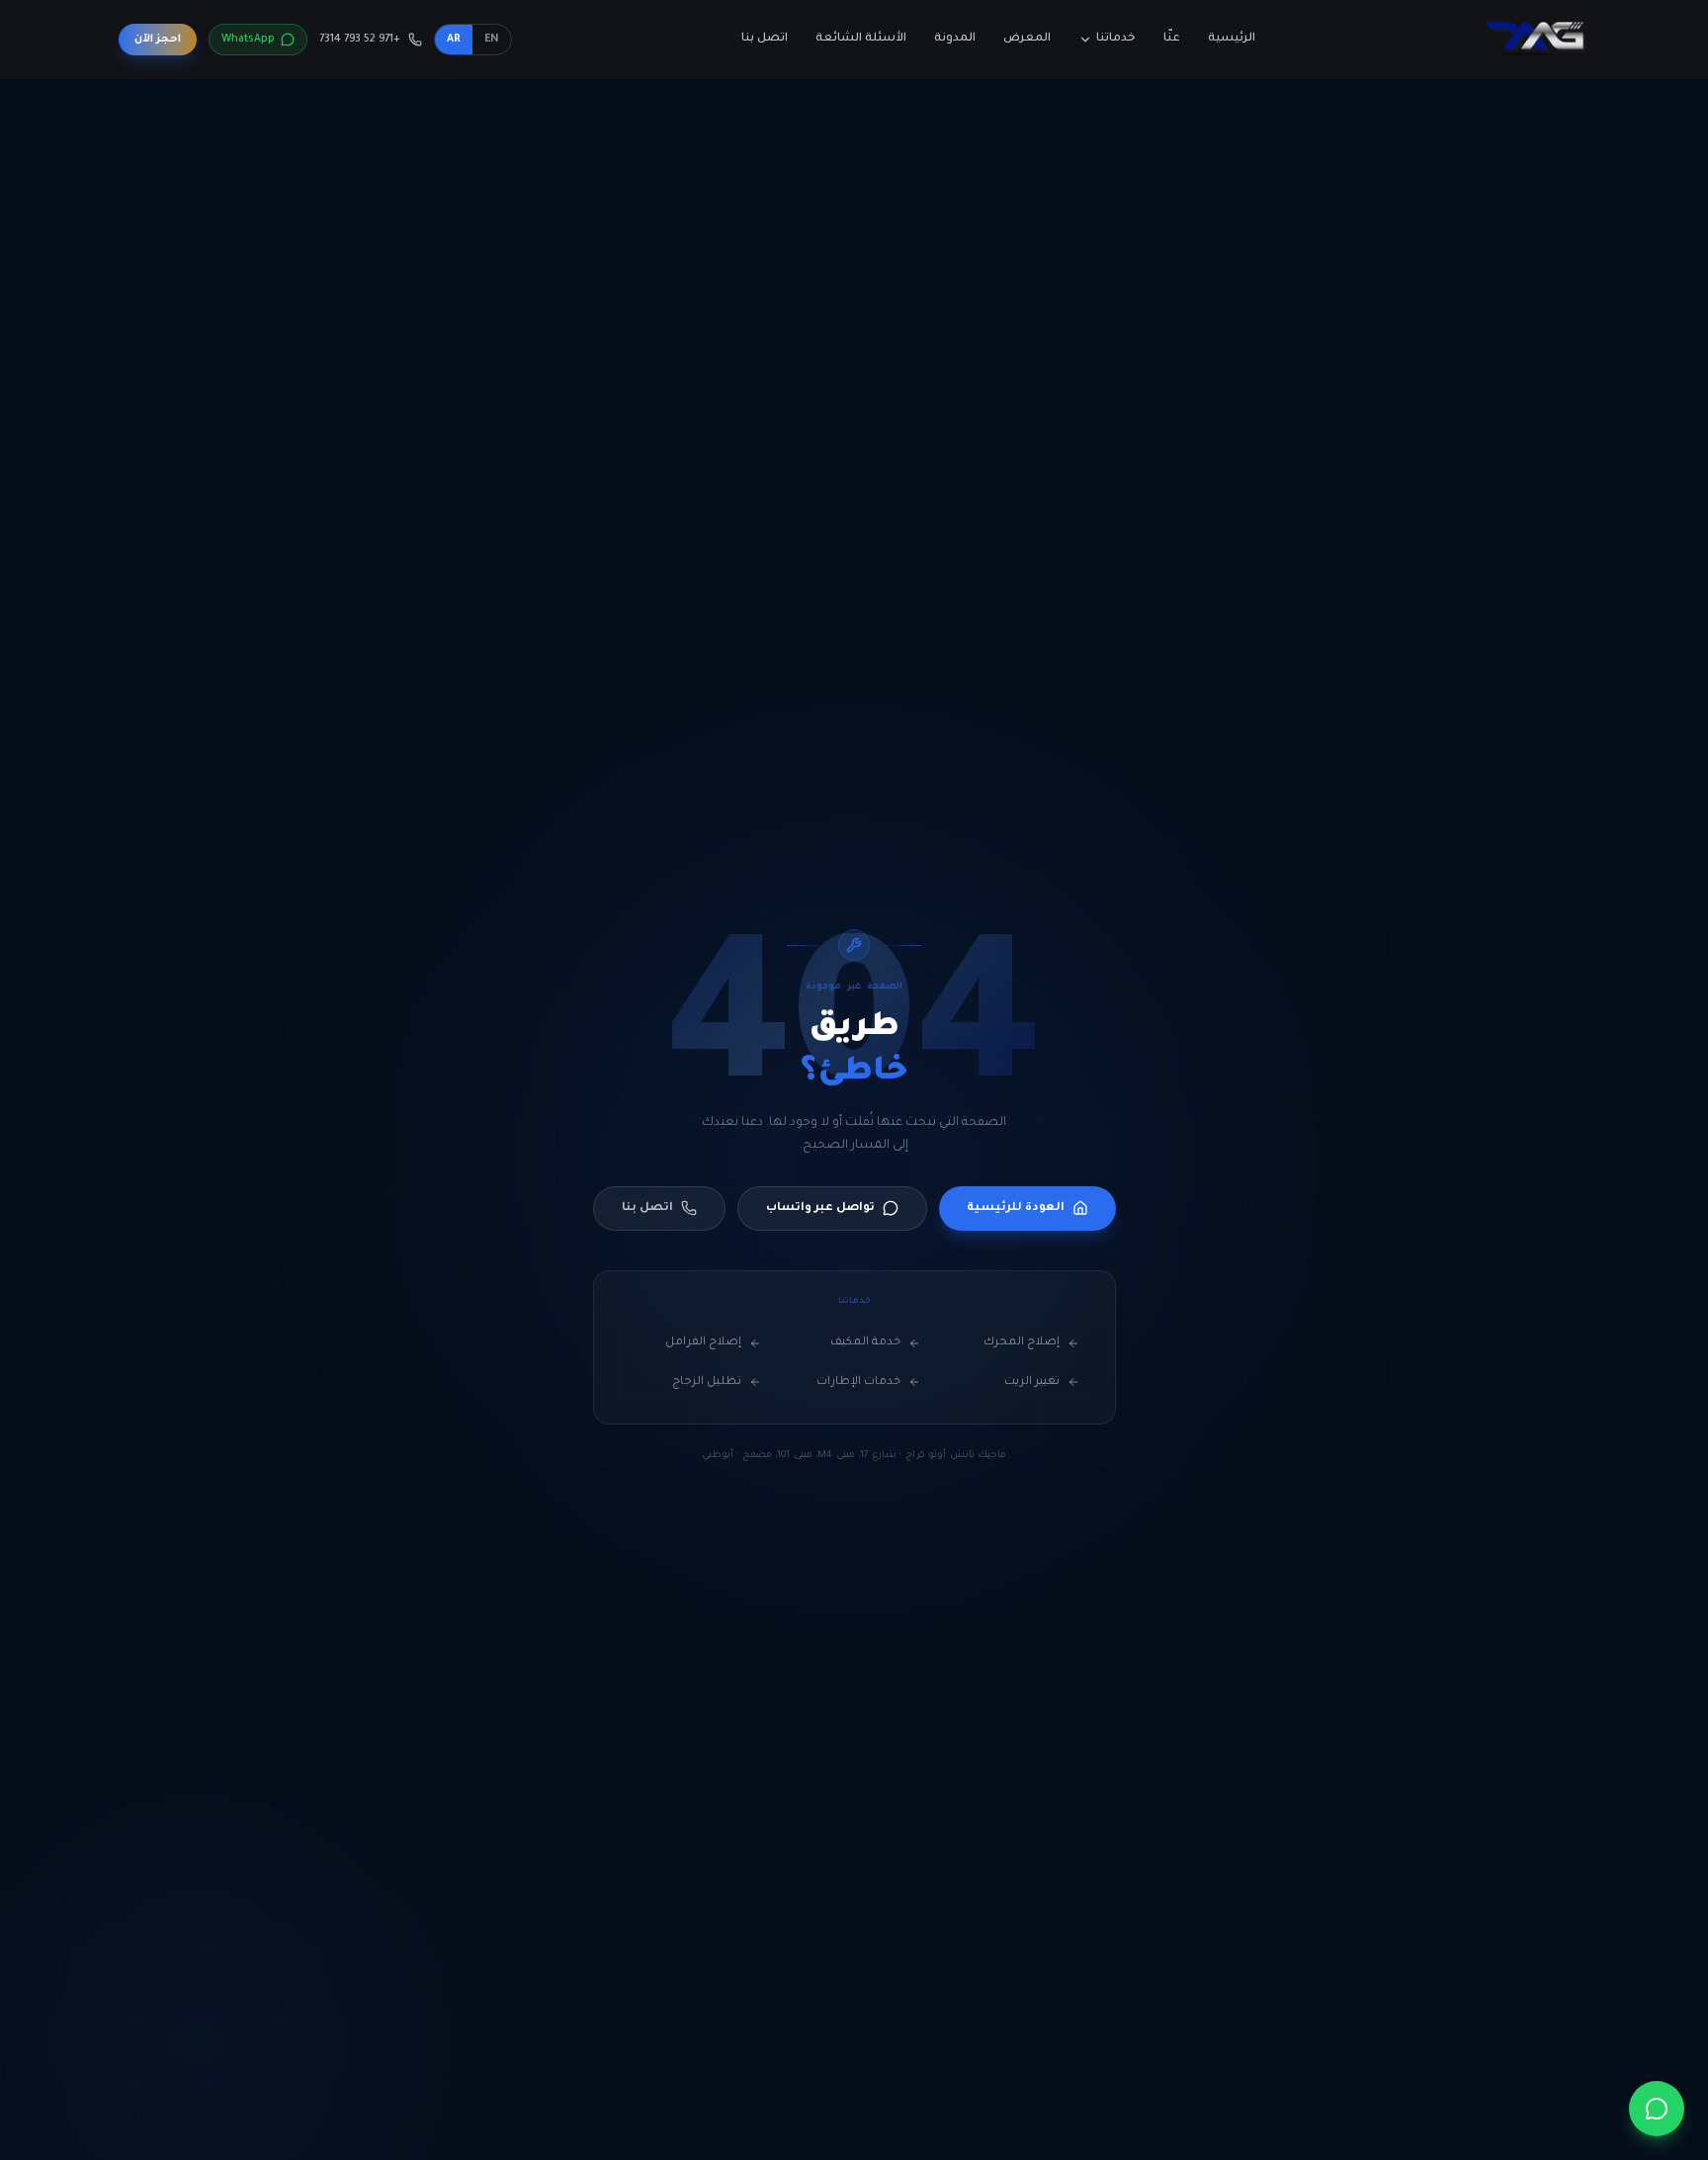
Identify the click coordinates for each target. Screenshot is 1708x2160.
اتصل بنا (765, 39)
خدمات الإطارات (858, 1382)
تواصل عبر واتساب (820, 1209)
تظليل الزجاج (707, 1382)
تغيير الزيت (1032, 1382)
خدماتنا (1116, 39)
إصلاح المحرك (1022, 1343)
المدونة (955, 39)
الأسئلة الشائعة (861, 39)
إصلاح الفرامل (703, 1343)
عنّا (1172, 39)
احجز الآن (158, 40)
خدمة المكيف (865, 1343)
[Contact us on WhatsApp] (1657, 2109)
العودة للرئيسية (1016, 1209)
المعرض (1027, 39)
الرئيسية (1232, 39)
